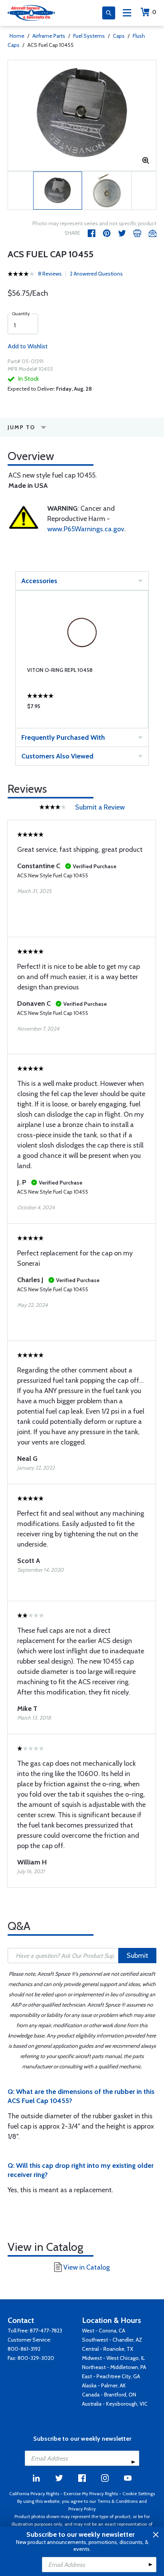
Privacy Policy (82, 2509)
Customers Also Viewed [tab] (57, 756)
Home (17, 36)
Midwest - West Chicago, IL (113, 2358)
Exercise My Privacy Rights (91, 2493)
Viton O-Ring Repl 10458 (60, 670)
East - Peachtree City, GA (111, 2376)
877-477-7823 (46, 2331)
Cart (154, 12)
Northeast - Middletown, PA (114, 2367)
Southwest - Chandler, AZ (112, 2340)
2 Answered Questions (96, 274)
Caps (119, 36)
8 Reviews (50, 274)
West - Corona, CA (104, 2331)
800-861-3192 (24, 2349)
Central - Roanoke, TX (108, 2349)
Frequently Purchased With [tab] (63, 737)
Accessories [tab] (39, 581)
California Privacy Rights (34, 2493)
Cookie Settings (139, 2493)
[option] (82, 115)
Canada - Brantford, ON (109, 2395)
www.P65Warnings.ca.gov (86, 529)
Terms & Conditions (117, 2501)
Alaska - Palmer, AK (104, 2385)
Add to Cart (82, 708)
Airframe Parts (49, 36)
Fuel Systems (89, 36)
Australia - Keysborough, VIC (115, 2404)
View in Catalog (87, 2267)
